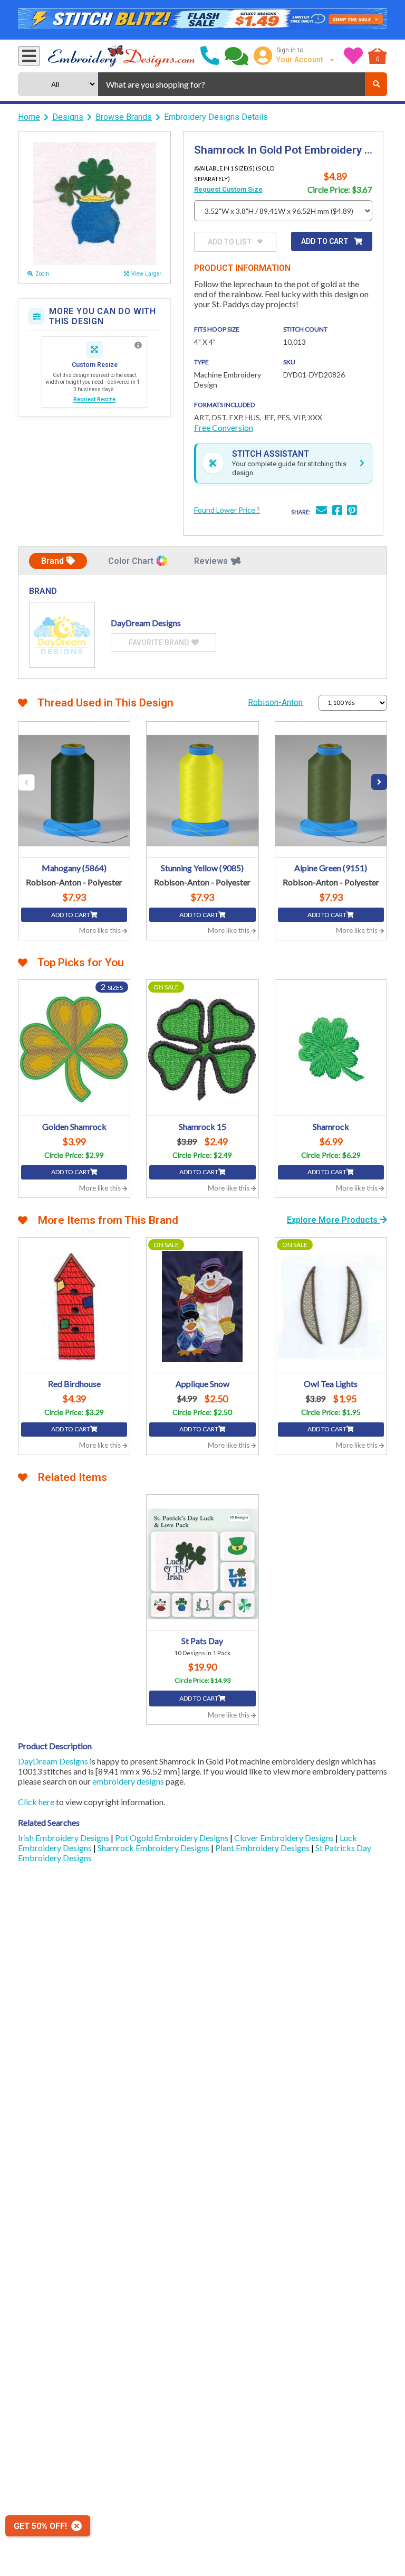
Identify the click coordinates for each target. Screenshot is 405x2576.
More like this (101, 930)
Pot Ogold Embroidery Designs (172, 1838)
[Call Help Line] (210, 56)
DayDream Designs (53, 1761)
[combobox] (232, 84)
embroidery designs (128, 1781)
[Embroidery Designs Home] (122, 56)
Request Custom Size (228, 189)
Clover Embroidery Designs (285, 1838)
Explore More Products (333, 1220)
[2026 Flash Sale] (202, 20)
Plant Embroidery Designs (263, 1848)
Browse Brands (124, 117)
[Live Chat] (237, 56)
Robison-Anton (275, 702)
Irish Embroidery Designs (64, 1838)
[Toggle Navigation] (29, 56)
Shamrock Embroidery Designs (154, 1848)
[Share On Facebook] (337, 511)
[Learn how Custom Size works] (138, 345)
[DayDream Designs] (62, 635)
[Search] (376, 84)
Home (29, 117)
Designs (68, 117)
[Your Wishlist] (353, 56)
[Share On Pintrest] (352, 511)
